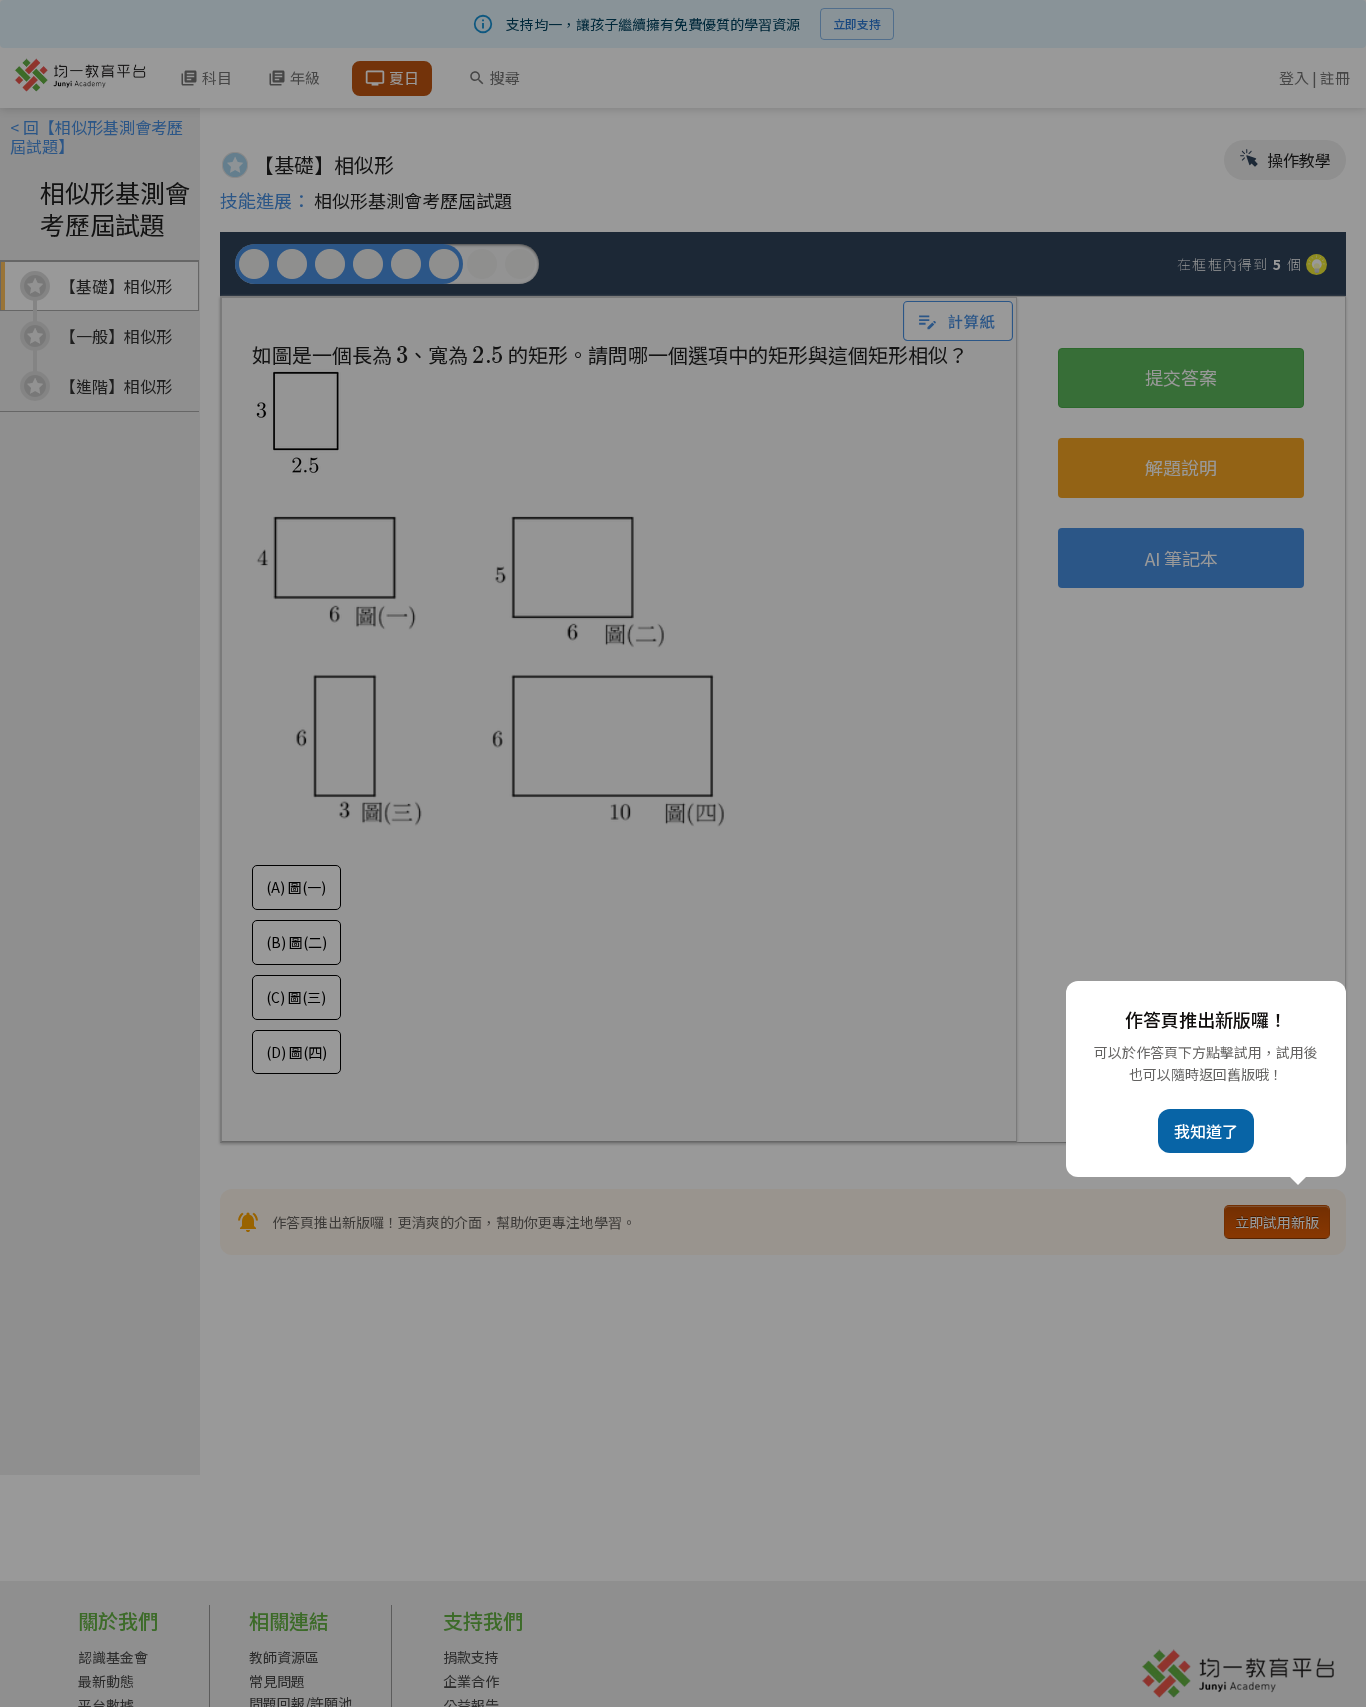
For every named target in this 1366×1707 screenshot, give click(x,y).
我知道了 (1206, 1131)
